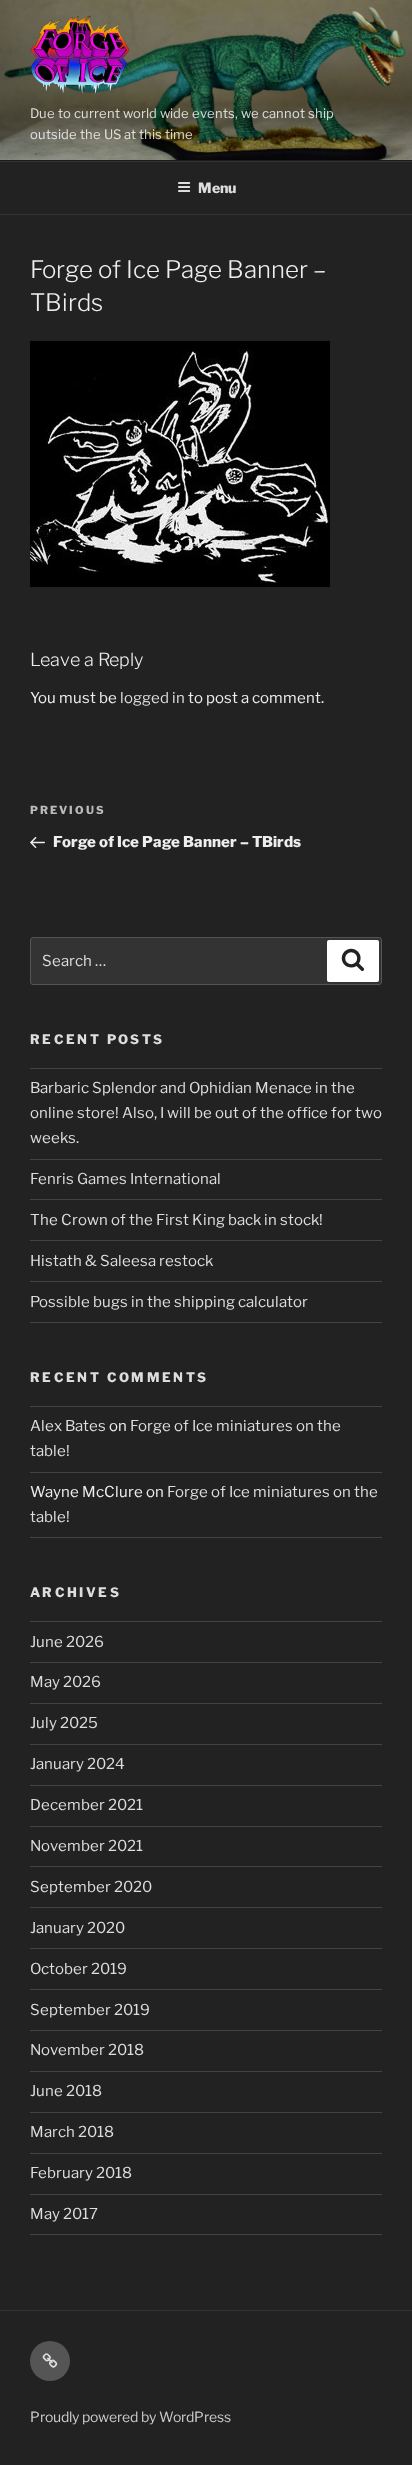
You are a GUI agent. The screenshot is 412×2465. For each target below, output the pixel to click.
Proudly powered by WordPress (130, 2416)
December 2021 (86, 1805)
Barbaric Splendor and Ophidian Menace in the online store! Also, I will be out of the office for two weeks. (206, 1113)
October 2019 (78, 1969)
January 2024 (77, 1764)
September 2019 (90, 2010)
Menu (217, 187)
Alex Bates (68, 1426)
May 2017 (64, 2214)
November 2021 (86, 1846)
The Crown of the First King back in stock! (176, 1220)
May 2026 (65, 1682)
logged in (152, 698)
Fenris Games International (125, 1179)
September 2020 (91, 1887)
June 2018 (66, 2091)
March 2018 (72, 2132)
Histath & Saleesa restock (121, 1261)
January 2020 (77, 1928)
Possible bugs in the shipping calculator (169, 1302)
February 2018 (81, 2173)
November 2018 (87, 2050)
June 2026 (67, 1642)
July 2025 (64, 1723)
